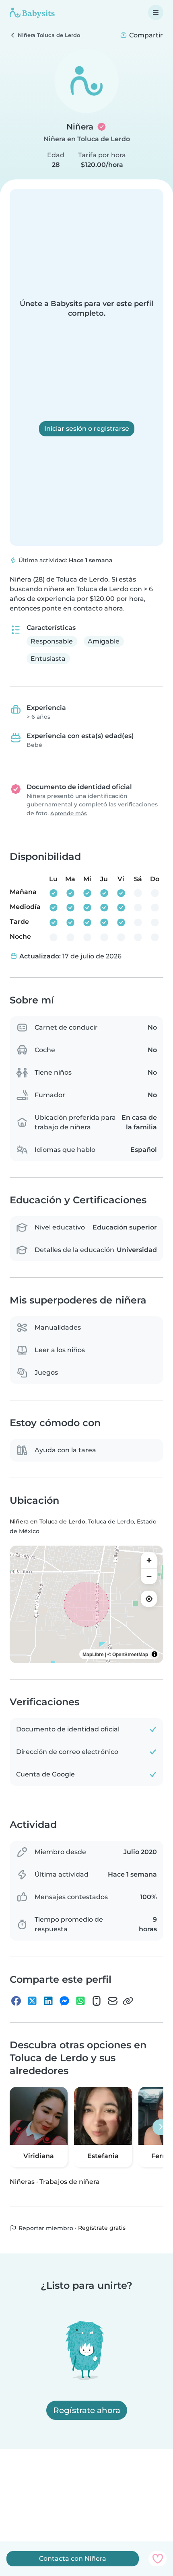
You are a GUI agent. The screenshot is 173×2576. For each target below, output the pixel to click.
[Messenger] (64, 2001)
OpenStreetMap (130, 1654)
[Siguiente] (161, 2127)
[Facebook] (16, 2001)
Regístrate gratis (102, 2228)
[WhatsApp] (80, 2001)
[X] (32, 2001)
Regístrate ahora (87, 2410)
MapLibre (93, 1654)
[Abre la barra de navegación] (156, 12)
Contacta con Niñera (73, 2559)
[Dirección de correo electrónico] (113, 2001)
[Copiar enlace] (128, 2001)
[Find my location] (149, 1599)
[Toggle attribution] (154, 1654)
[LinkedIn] (48, 2001)
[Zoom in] (149, 1560)
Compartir (145, 35)
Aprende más (69, 813)
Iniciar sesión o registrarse (87, 429)
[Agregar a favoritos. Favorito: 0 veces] (158, 2559)
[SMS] (97, 2001)
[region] (86, 1604)
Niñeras (22, 2182)
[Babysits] (32, 12)
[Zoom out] (149, 1576)
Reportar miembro (45, 2228)
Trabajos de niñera (70, 2182)
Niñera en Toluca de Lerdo (87, 139)
